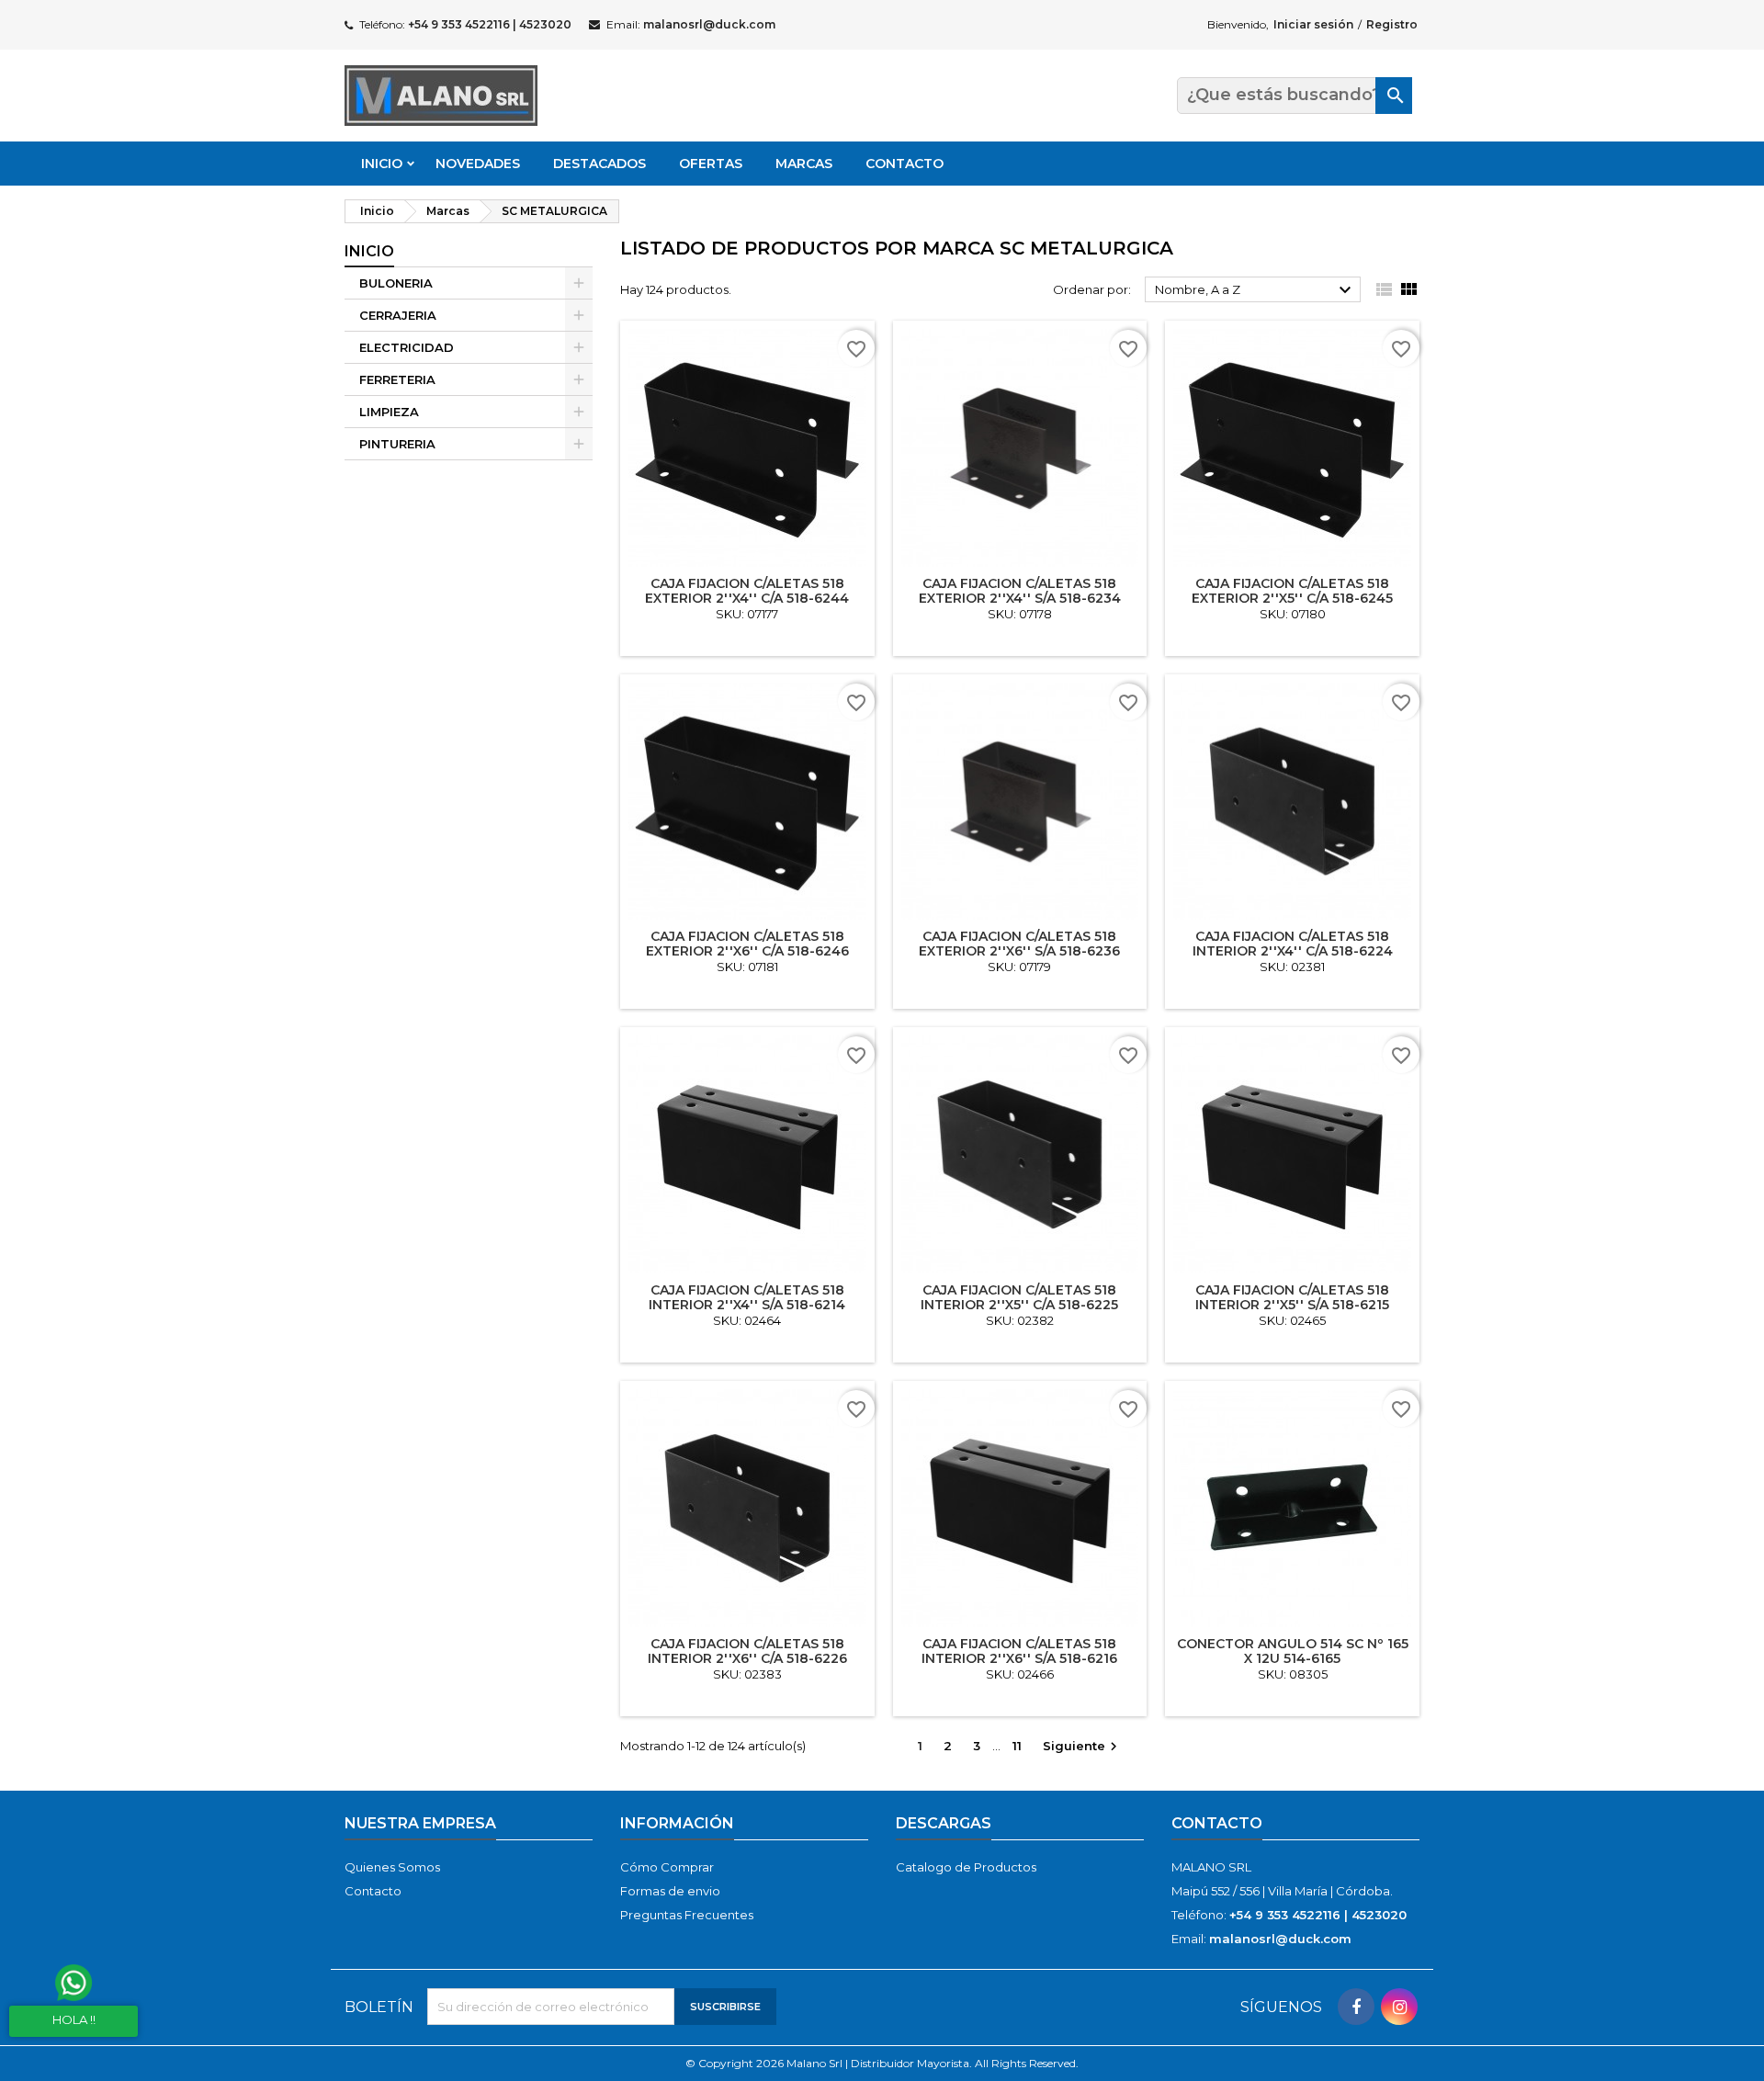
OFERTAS (711, 164)
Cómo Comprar (667, 1867)
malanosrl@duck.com (709, 24)
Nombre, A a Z (1255, 290)
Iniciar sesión (1313, 24)
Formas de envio (670, 1891)
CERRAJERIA (398, 315)
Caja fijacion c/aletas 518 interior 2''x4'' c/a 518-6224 (1293, 944)
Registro (1392, 24)
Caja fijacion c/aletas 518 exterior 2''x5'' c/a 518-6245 (1292, 591)
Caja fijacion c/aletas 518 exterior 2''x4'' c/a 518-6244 (747, 591)
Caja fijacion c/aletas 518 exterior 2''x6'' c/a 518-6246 (747, 944)
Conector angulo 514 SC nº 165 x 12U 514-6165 (1293, 1651)
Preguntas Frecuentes (687, 1915)
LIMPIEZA (389, 412)
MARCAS (804, 164)
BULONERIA (396, 283)
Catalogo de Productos (966, 1867)
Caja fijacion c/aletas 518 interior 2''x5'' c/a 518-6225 (1019, 1297)
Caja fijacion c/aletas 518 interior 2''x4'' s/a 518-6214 (747, 1297)
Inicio (382, 164)
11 (1017, 1746)
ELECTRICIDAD (407, 347)
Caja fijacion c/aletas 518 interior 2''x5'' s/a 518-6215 (1292, 1297)
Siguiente (1082, 1747)
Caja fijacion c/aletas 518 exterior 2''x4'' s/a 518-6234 (1020, 591)
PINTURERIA (397, 444)
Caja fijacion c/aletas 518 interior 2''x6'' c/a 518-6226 (747, 1651)
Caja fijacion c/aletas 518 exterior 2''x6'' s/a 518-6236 (1019, 944)
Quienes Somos (392, 1867)
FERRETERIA (397, 379)
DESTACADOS (599, 164)
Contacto (905, 164)
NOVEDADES (478, 164)
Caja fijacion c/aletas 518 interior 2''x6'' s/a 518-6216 (1019, 1651)
